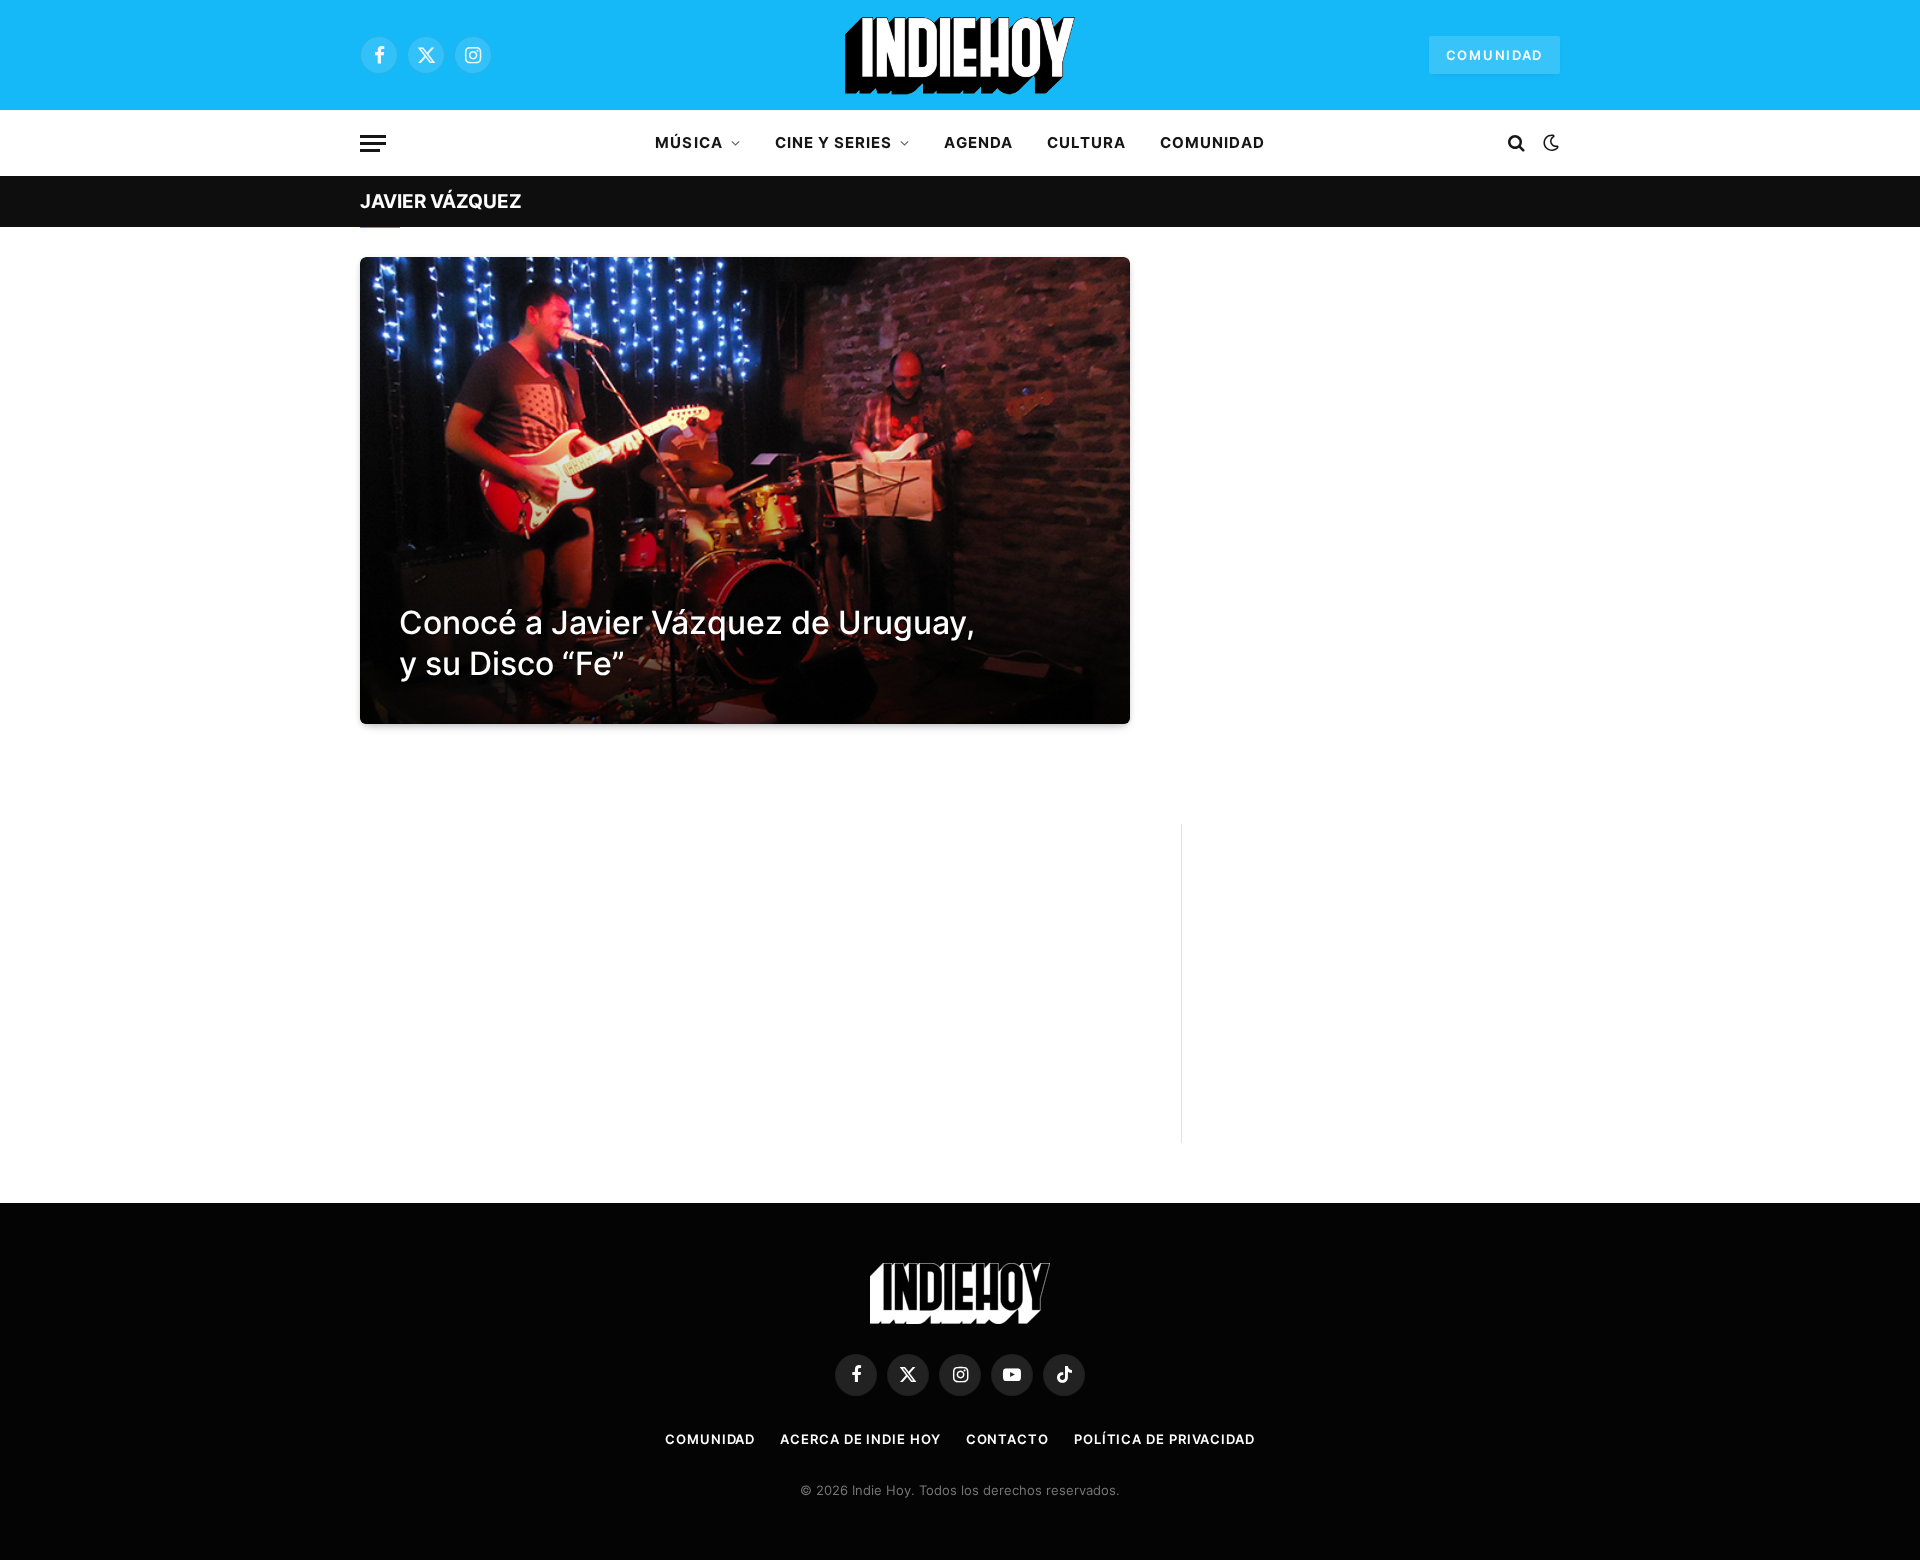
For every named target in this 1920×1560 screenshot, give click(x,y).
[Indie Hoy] (960, 55)
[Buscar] (1516, 143)
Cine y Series (834, 142)
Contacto (1007, 1439)
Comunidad (1494, 55)
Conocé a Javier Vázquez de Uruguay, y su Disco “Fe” (687, 643)
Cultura (1086, 142)
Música (688, 142)
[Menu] (373, 143)
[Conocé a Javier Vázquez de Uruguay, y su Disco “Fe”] (745, 490)
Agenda (978, 142)
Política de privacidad (1164, 1439)
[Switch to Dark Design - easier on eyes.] (1549, 143)
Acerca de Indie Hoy (860, 1439)
